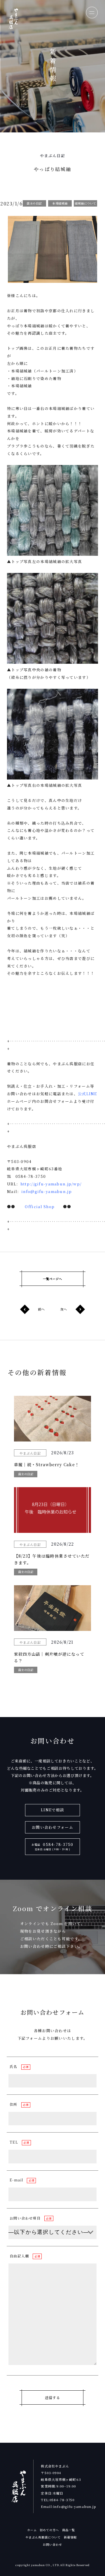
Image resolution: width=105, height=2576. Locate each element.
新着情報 (70, 2537)
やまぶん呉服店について (43, 2537)
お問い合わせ (52, 2544)
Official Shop (40, 1207)
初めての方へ (49, 2530)
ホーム (32, 2530)
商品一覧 (69, 2530)
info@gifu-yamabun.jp (47, 1191)
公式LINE (87, 1094)
